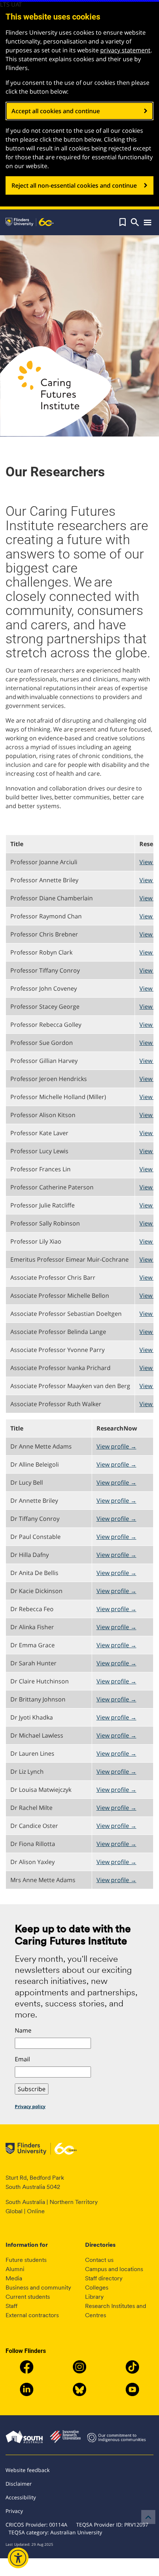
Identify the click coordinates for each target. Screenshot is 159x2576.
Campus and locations (114, 2269)
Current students (28, 2297)
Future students (26, 2260)
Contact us (99, 2260)
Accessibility (21, 2497)
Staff (11, 2306)
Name (23, 2030)
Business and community (38, 2288)
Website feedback (28, 2470)
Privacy (14, 2511)
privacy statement (125, 50)
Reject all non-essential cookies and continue (74, 185)
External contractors (32, 2315)
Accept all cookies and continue (56, 111)
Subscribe (32, 2089)
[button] (123, 222)
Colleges (97, 2288)
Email (22, 2059)
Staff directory (104, 2278)
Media (14, 2278)
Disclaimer (19, 2484)
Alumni (15, 2269)
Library (94, 2297)
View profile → (116, 1446)
